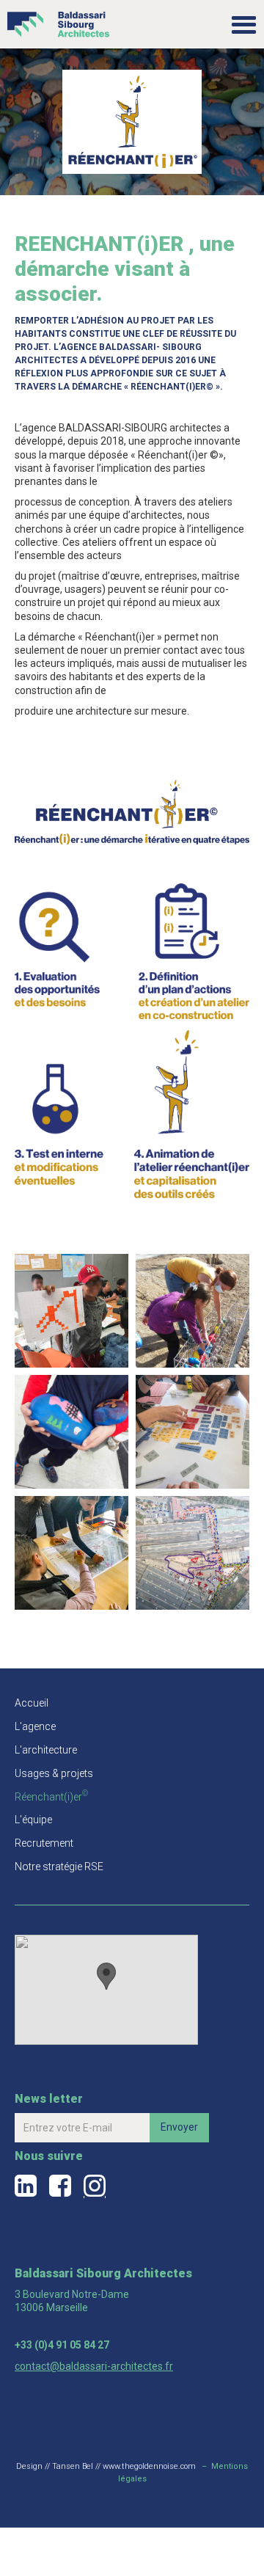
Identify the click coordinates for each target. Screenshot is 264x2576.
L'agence (35, 1726)
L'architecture (46, 1750)
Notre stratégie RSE (59, 1867)
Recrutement (44, 1843)
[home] (55, 19)
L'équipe (33, 1820)
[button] (244, 24)
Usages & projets (54, 1773)
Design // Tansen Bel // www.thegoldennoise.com (106, 2466)
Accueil (32, 1703)
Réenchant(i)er (51, 1797)
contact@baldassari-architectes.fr (94, 2366)
